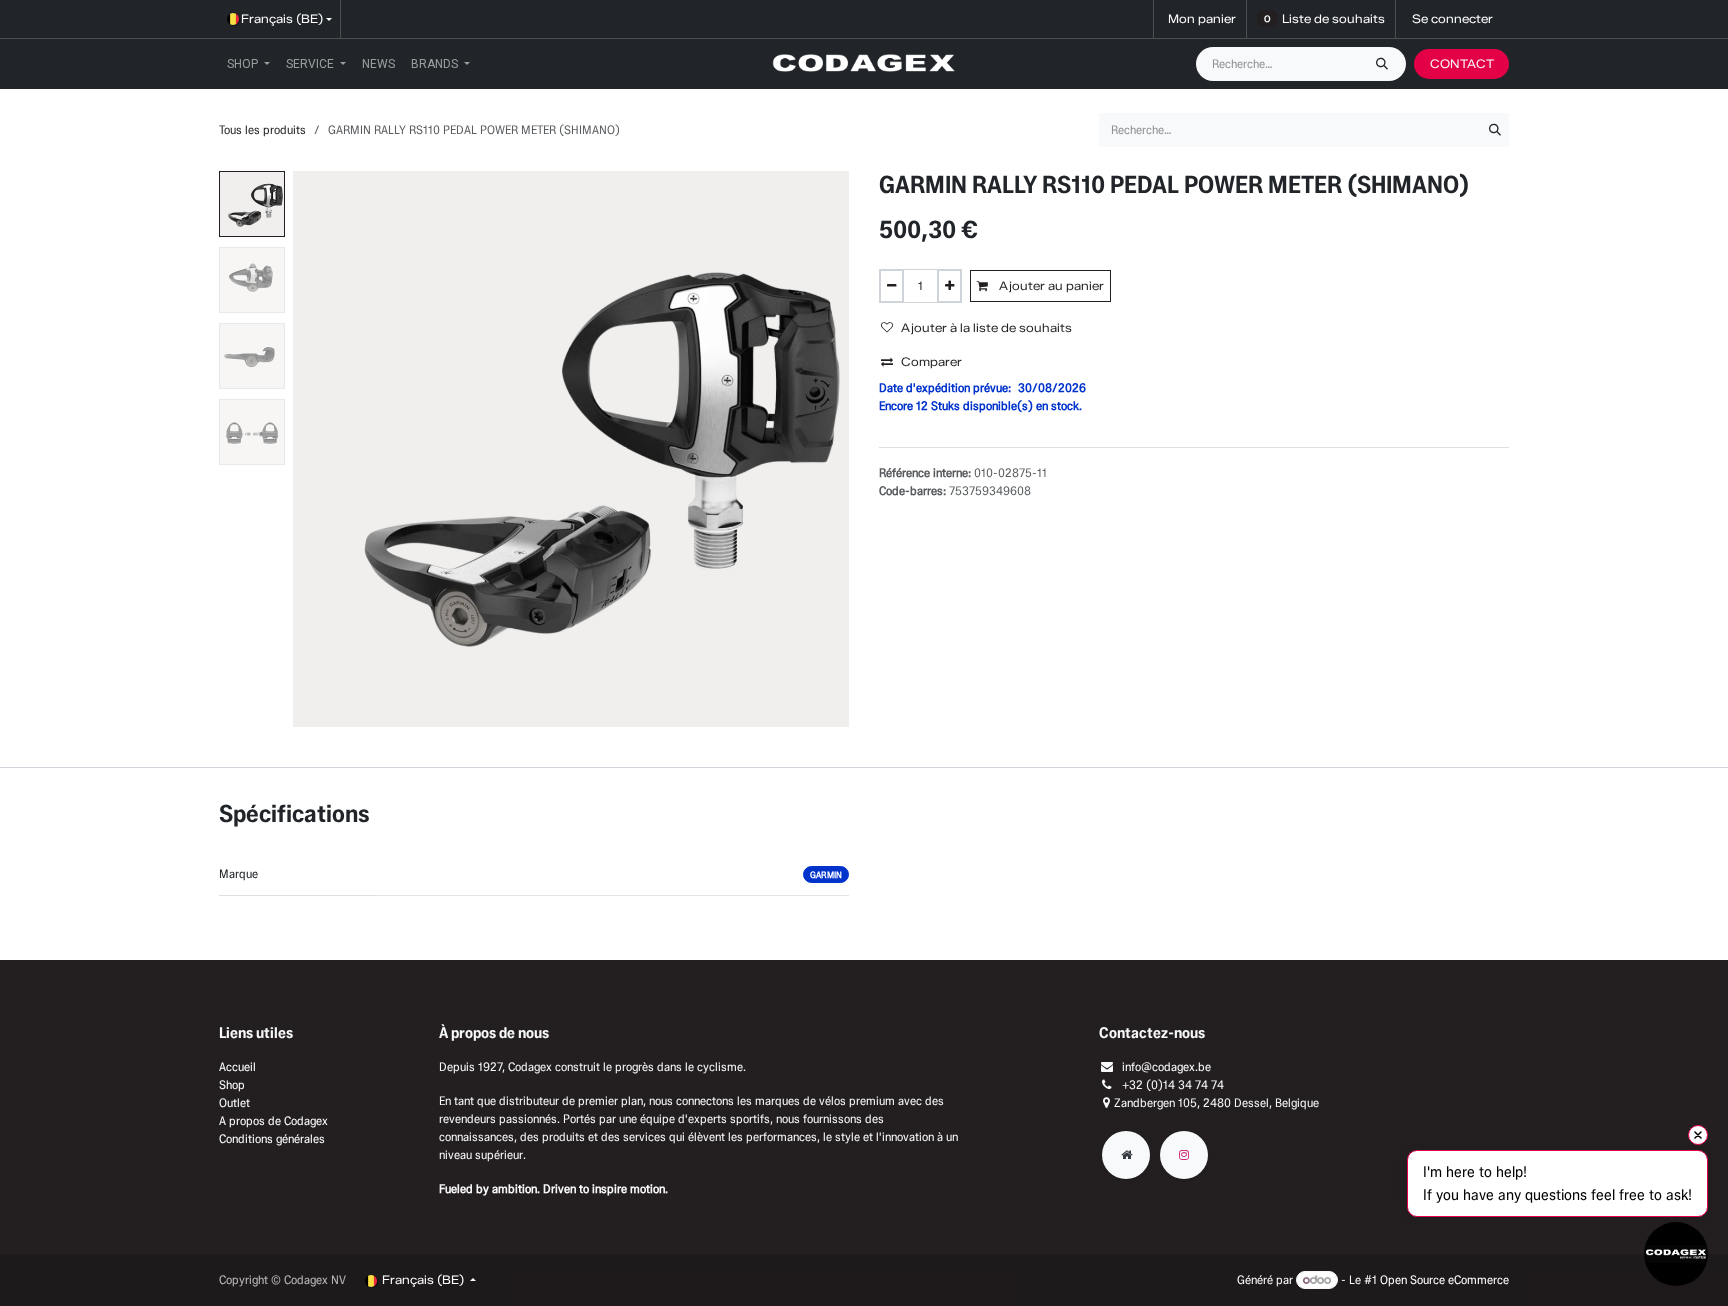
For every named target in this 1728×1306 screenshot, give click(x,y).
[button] (321, 449)
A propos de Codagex (273, 1120)
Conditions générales (272, 1138)
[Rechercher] (1387, 64)
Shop (232, 1084)
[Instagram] (1184, 1155)
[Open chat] (1676, 1254)
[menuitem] (248, 64)
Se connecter (1452, 18)
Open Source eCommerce (1444, 1279)
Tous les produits (262, 129)
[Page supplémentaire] (1126, 1155)
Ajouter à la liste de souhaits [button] (986, 327)
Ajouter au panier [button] (1050, 285)
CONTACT (1462, 63)
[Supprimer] (891, 286)
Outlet (234, 1102)
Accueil (237, 1066)
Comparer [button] (931, 361)
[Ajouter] (949, 286)
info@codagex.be (1166, 1066)
